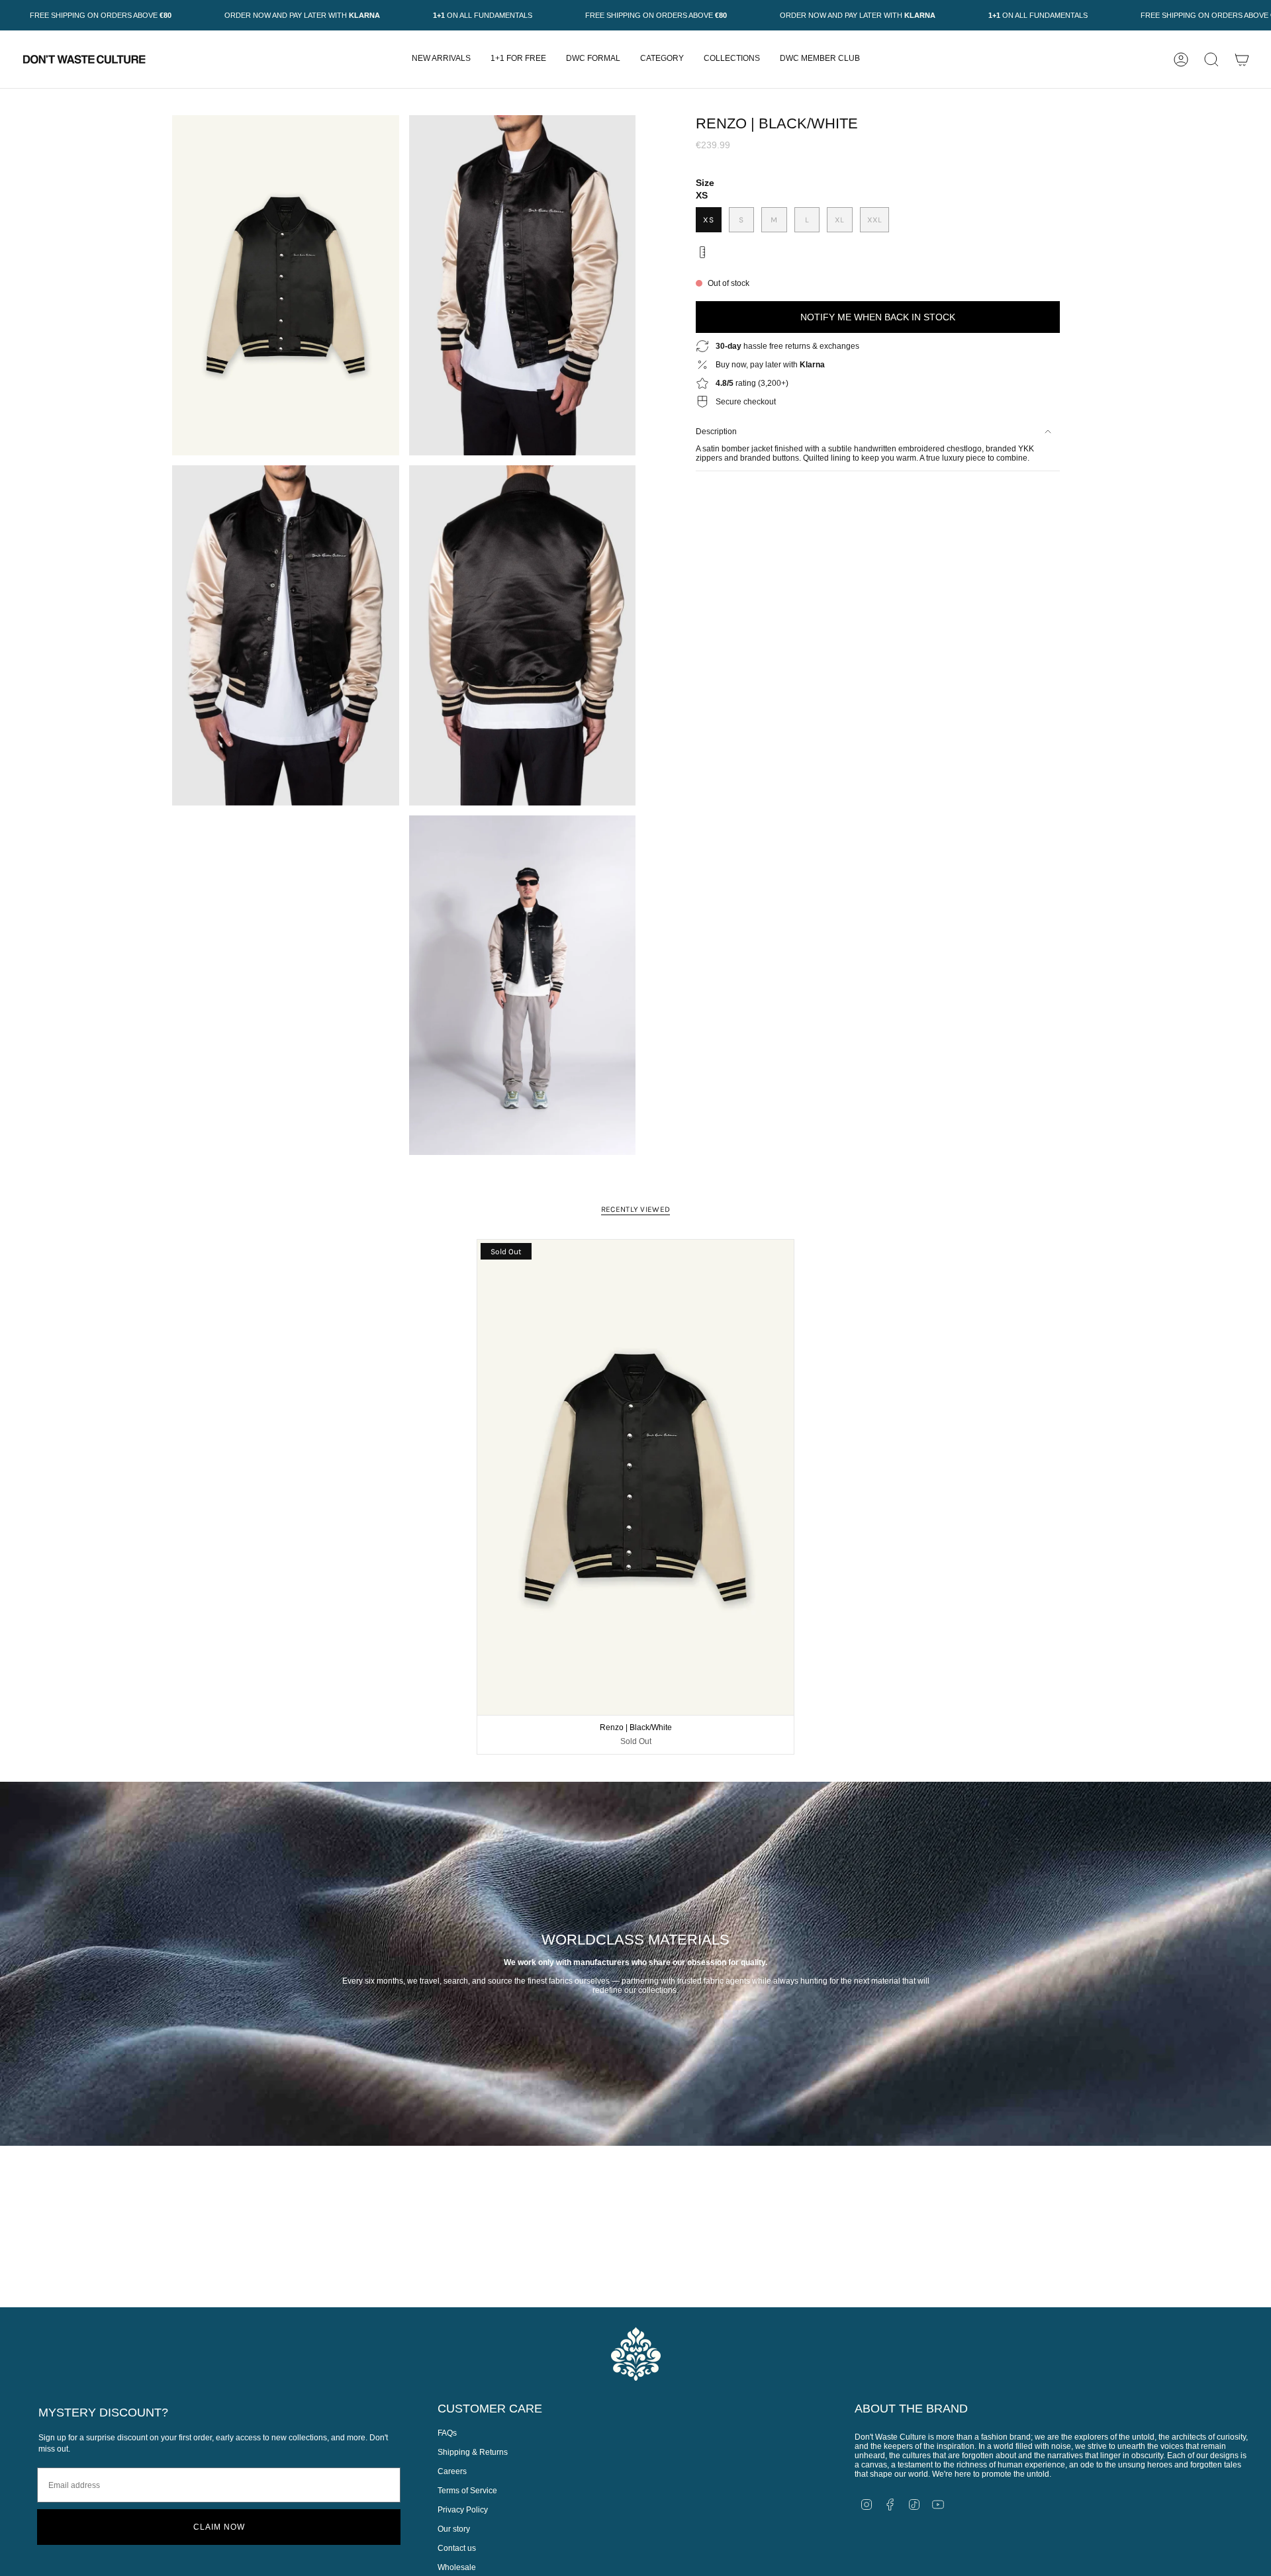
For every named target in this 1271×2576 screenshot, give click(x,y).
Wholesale (457, 2567)
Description (716, 432)
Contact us (457, 2548)
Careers (452, 2471)
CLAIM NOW (219, 2527)
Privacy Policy (463, 2510)
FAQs (447, 2433)
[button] (662, 59)
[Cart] (1242, 60)
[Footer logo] (636, 2354)
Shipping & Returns (473, 2452)
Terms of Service (467, 2491)
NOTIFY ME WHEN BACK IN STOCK (878, 317)
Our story (454, 2529)
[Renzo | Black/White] (636, 1477)
